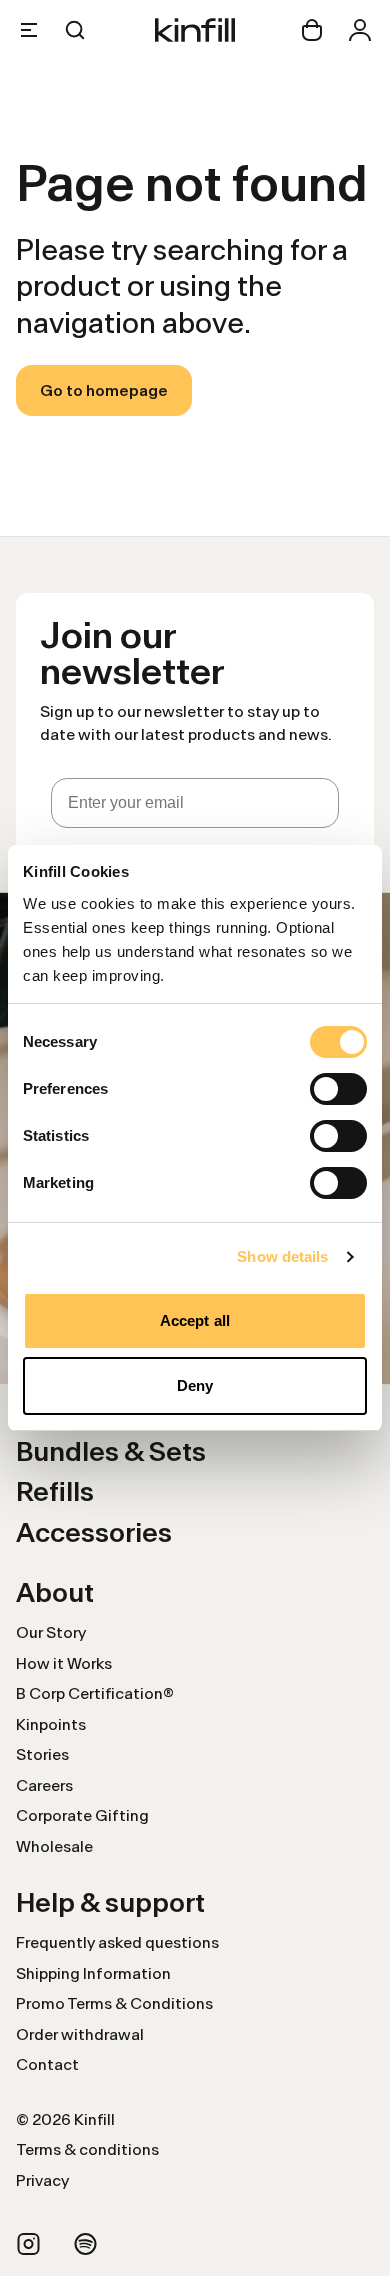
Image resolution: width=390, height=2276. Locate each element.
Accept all (195, 1320)
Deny (195, 1385)
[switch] (338, 1089)
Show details (282, 1256)
